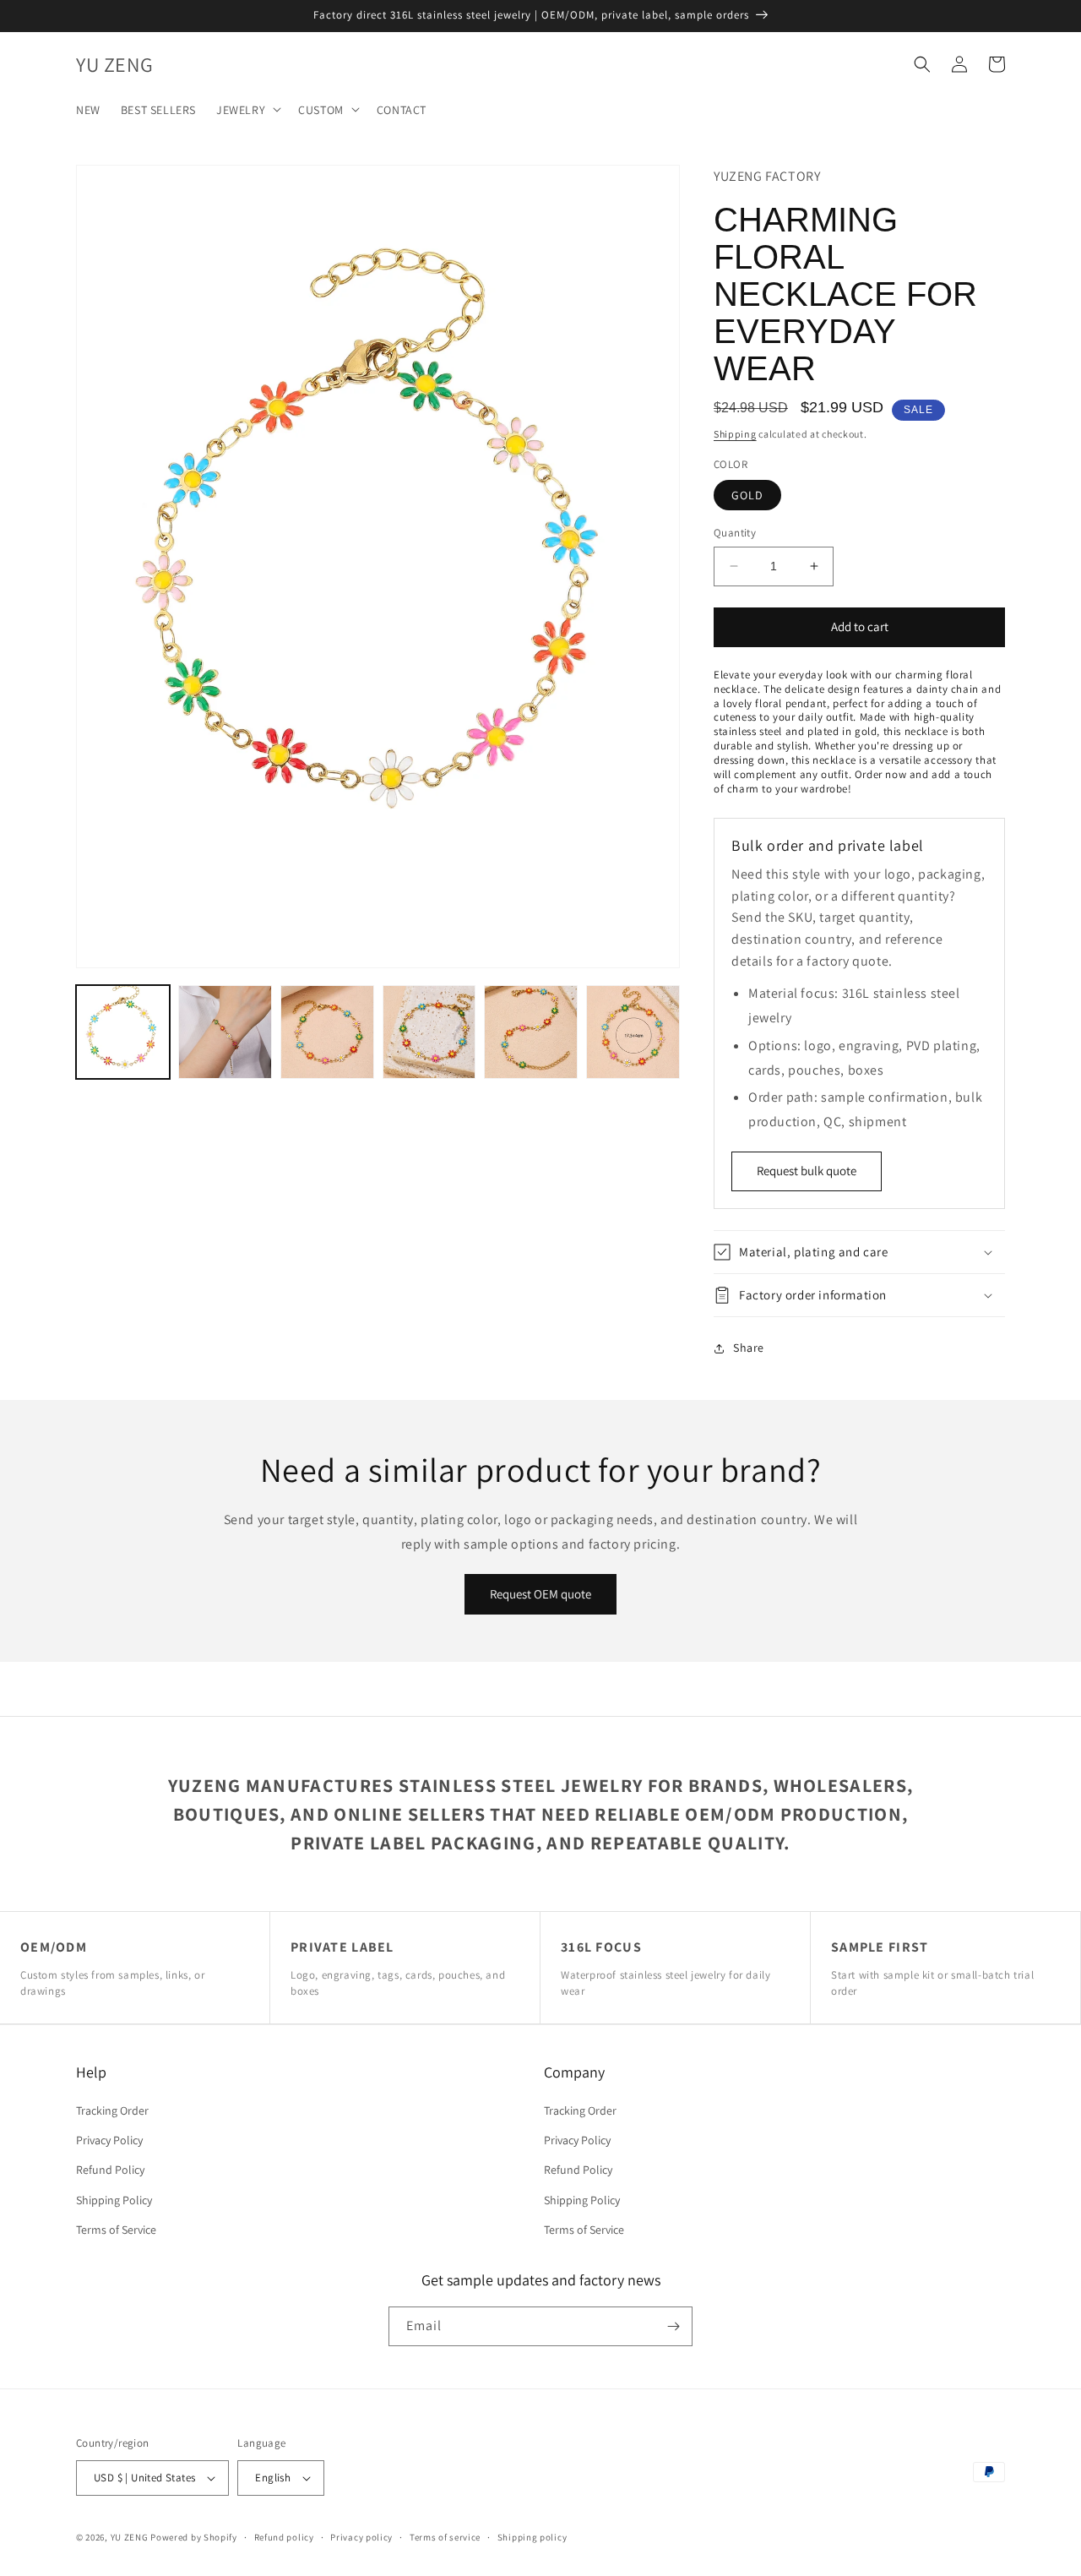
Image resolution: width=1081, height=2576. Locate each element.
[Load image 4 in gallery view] (429, 1032)
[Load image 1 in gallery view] (123, 1032)
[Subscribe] (673, 2326)
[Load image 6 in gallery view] (633, 1032)
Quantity (735, 533)
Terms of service (445, 2537)
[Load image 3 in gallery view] (327, 1032)
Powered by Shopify (194, 2537)
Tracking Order (112, 2110)
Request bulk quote (807, 1171)
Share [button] (749, 1348)
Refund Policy (110, 2170)
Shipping (735, 434)
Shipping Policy (114, 2200)
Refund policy (284, 2537)
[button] (247, 109)
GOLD (747, 495)
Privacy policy (361, 2537)
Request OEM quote (540, 1594)
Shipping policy (532, 2537)
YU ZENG (130, 2537)
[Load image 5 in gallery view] (531, 1032)
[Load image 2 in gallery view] (225, 1032)
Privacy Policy (109, 2140)
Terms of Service (116, 2230)
